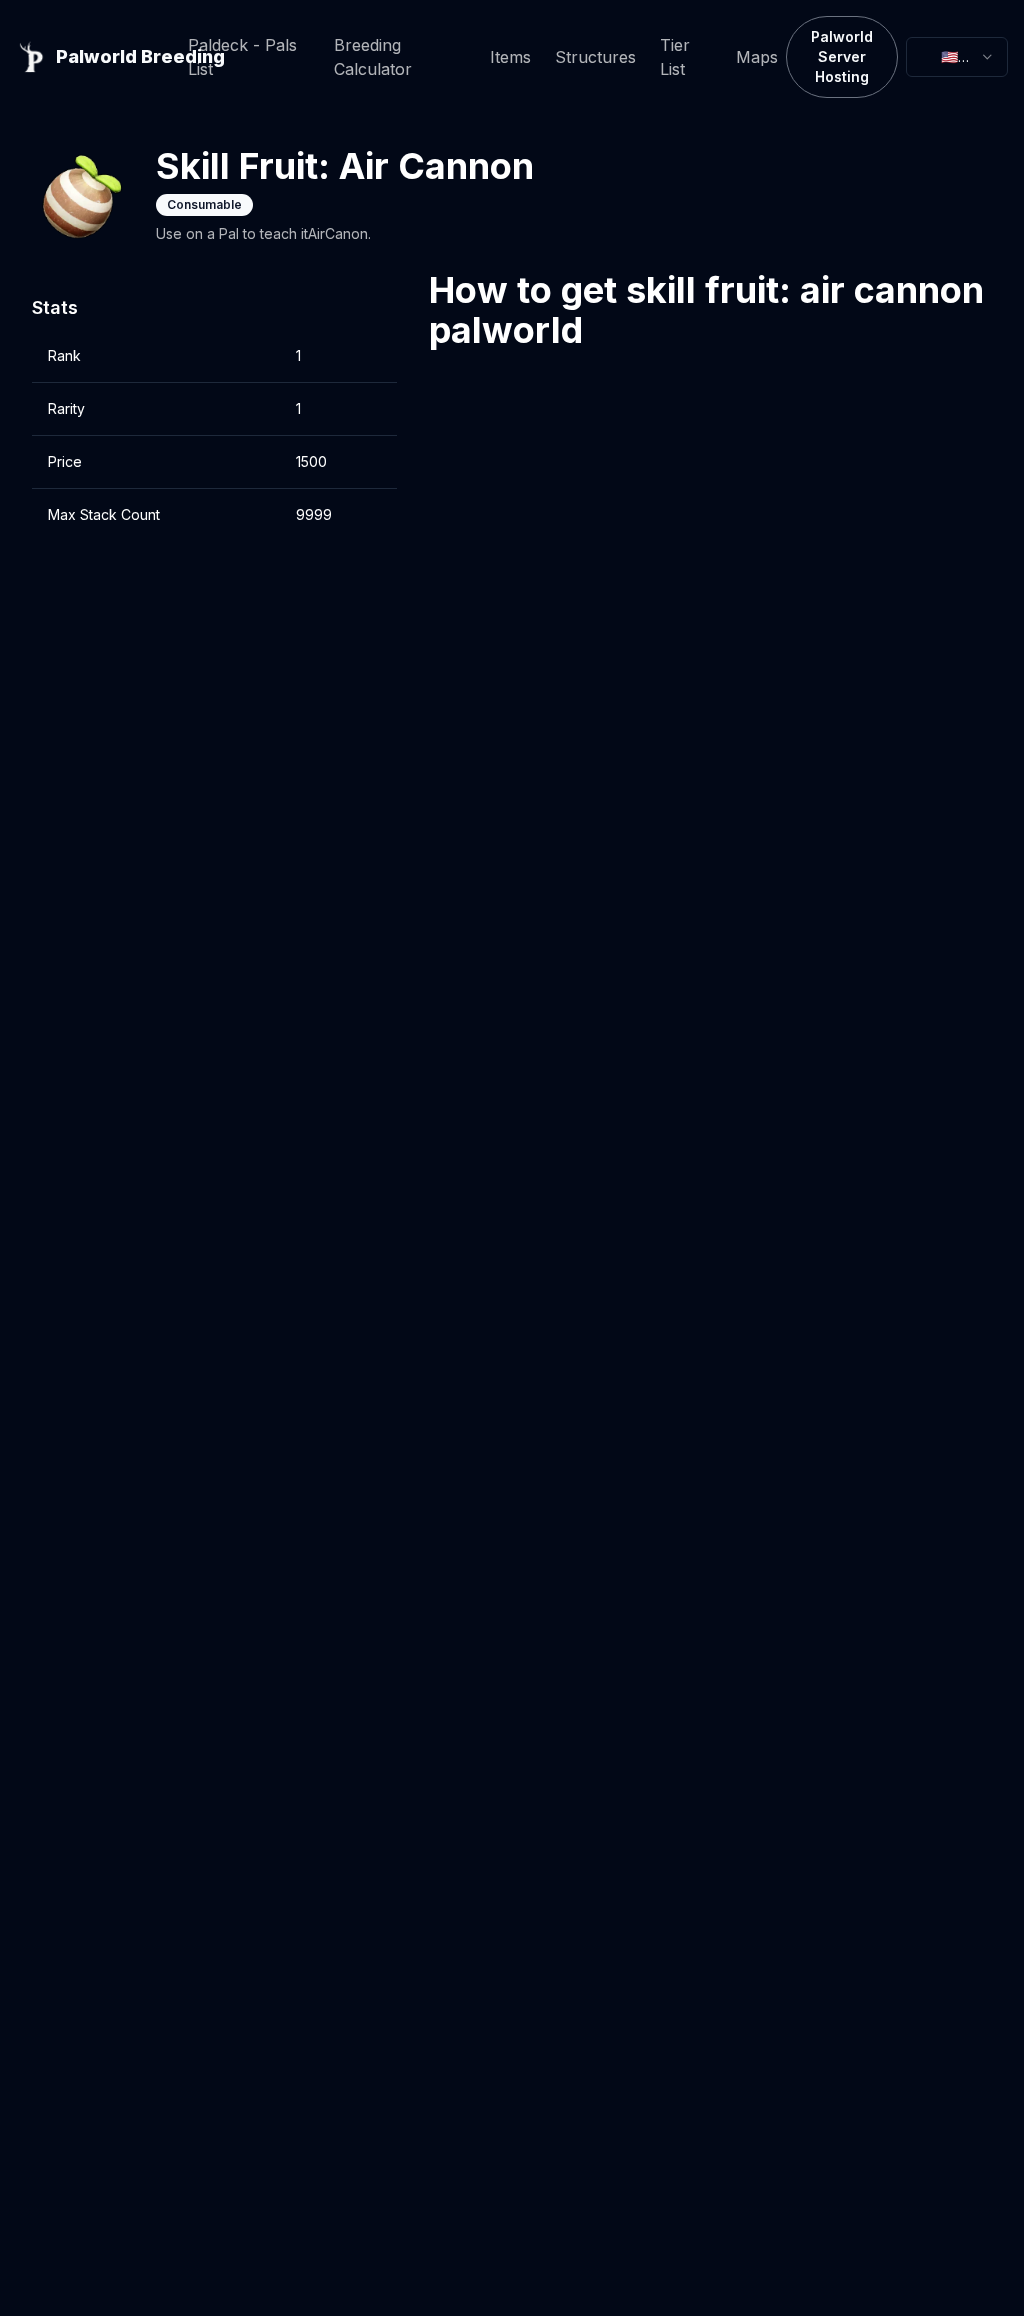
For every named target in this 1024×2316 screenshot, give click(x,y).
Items (510, 57)
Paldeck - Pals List (242, 57)
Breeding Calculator (373, 57)
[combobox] (957, 57)
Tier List (675, 57)
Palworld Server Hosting (842, 56)
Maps (757, 57)
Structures (595, 57)
